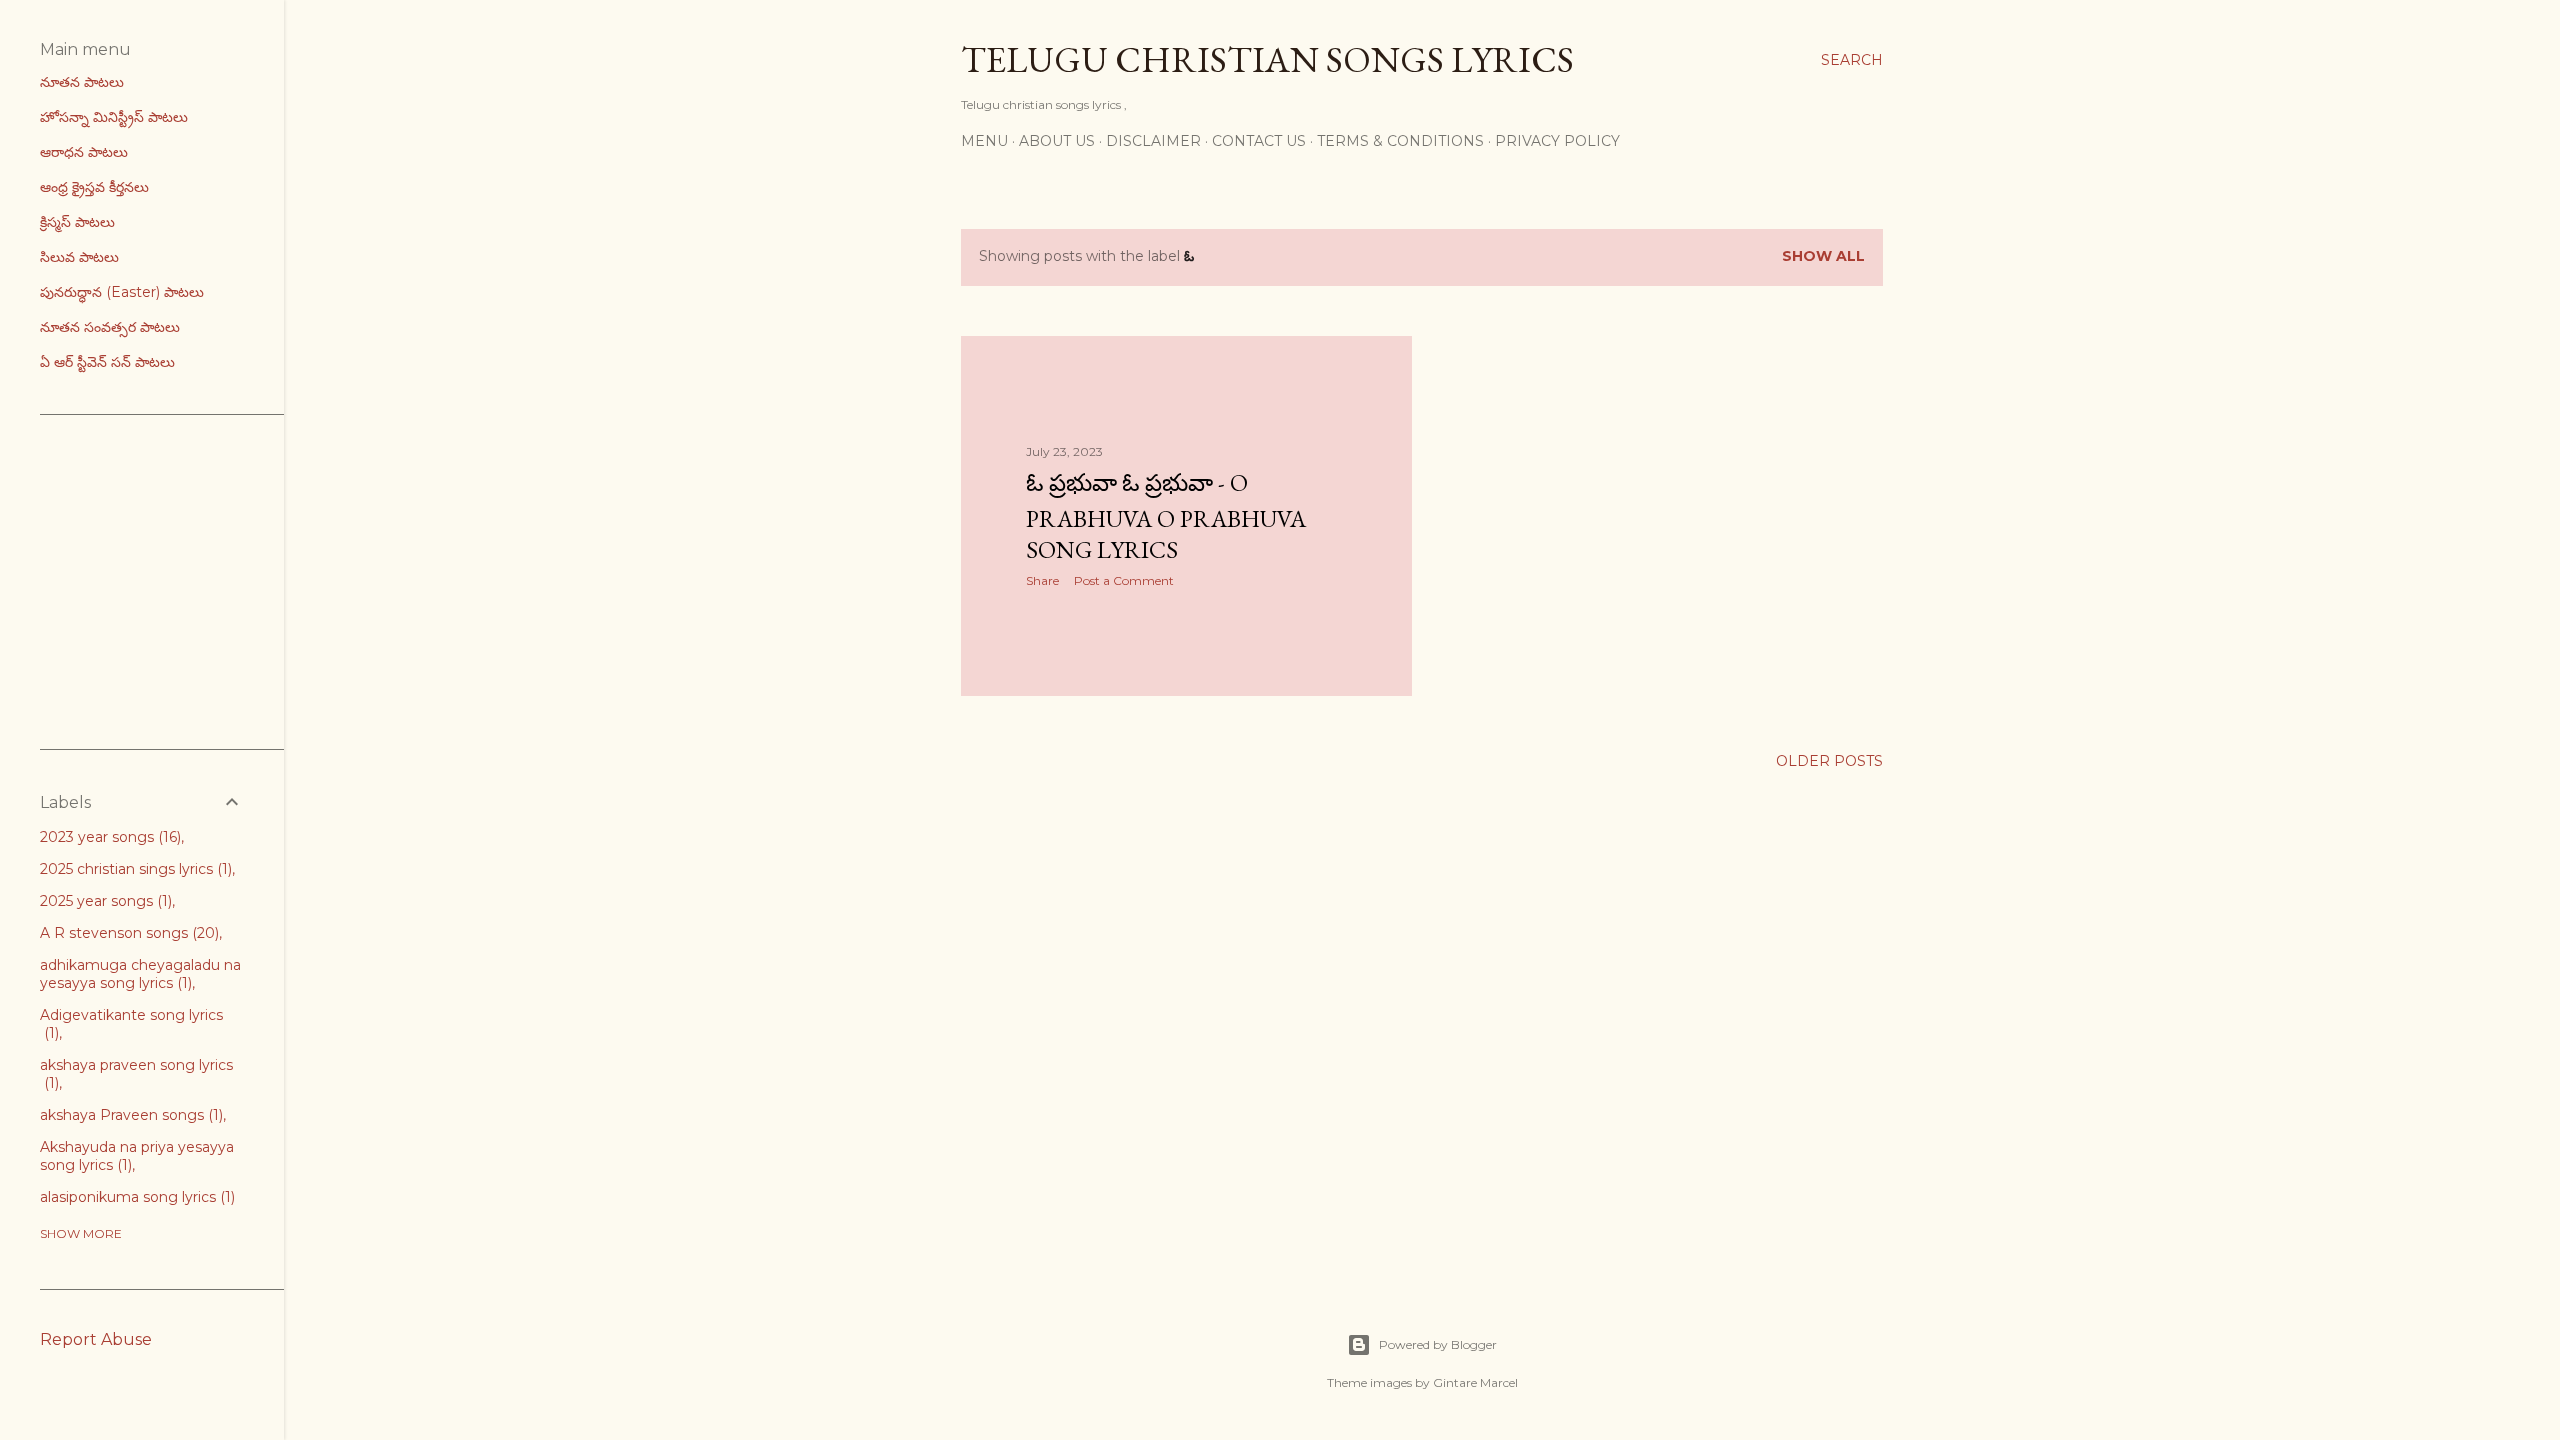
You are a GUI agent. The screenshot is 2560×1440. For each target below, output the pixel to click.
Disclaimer (1153, 141)
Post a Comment (1124, 580)
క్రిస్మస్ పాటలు (77, 222)
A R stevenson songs (127, 933)
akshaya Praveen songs (129, 1115)
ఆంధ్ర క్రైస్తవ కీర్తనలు (94, 187)
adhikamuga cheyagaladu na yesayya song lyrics (140, 974)
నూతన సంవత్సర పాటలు (110, 327)
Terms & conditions (1400, 141)
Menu (984, 141)
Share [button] (1042, 580)
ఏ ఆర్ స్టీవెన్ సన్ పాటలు (107, 362)
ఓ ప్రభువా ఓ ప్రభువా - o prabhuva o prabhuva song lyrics (1166, 516)
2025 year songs (104, 901)
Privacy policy (1557, 141)
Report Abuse (96, 1339)
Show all (1823, 256)
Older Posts (1829, 761)
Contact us (1259, 141)
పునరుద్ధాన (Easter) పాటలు (122, 292)
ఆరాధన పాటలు (84, 152)
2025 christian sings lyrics (134, 869)
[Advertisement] (190, 580)
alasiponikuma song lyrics (135, 1197)
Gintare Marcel (1475, 1382)
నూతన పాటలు (82, 82)
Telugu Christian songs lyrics (1267, 59)
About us (1057, 141)
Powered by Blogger (1438, 1344)
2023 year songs (108, 837)
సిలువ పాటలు (79, 257)
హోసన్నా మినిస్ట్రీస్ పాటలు (114, 117)
